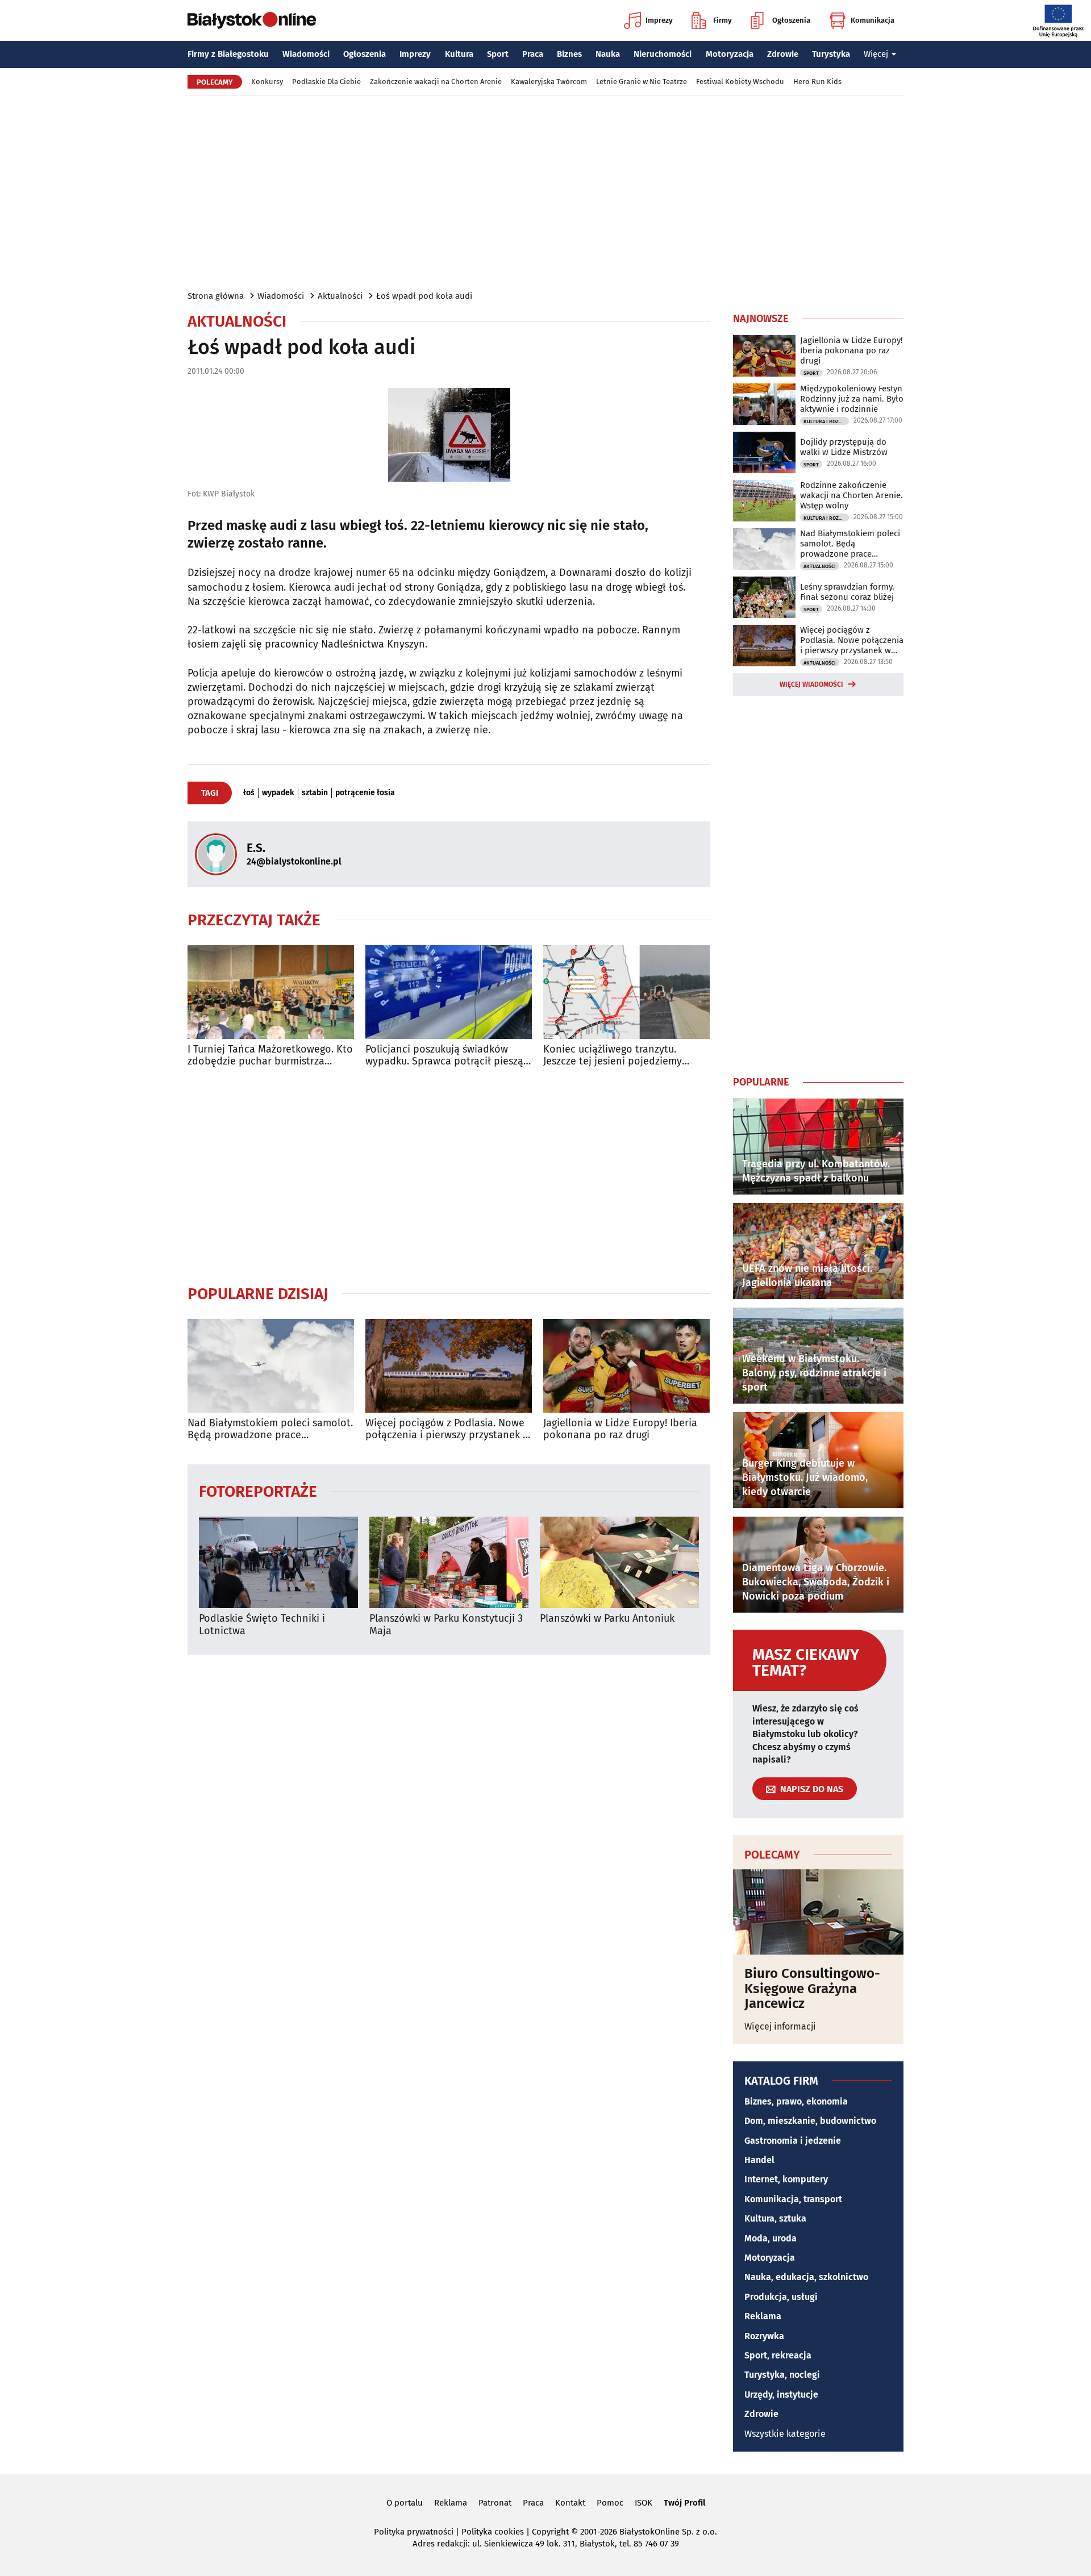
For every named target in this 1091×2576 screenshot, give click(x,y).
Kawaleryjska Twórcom (549, 82)
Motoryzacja (730, 54)
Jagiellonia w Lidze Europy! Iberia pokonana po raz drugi (620, 1429)
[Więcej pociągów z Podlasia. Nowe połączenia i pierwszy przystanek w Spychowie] (449, 1366)
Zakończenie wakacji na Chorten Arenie (436, 82)
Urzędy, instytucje (781, 2395)
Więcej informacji (780, 2026)
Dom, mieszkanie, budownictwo (810, 2121)
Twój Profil (684, 2503)
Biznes (569, 54)
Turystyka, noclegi (782, 2375)
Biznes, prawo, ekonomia (796, 2101)
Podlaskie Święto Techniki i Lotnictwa (262, 1625)
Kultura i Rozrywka (826, 421)
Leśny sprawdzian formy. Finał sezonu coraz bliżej (847, 592)
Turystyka (831, 54)
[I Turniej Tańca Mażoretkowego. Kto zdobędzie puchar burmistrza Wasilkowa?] (271, 992)
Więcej (876, 54)
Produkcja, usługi (781, 2297)
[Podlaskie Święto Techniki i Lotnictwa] (278, 1562)
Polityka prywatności (414, 2532)
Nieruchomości (663, 54)
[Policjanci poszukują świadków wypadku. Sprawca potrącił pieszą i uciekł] (449, 992)
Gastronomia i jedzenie (793, 2141)
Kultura (459, 54)
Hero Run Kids (817, 82)
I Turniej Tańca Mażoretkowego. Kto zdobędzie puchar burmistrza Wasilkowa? (270, 1056)
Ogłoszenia (791, 20)
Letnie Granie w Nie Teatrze (642, 82)
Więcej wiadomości (811, 684)
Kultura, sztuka (775, 2218)
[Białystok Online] (252, 20)
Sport (498, 54)
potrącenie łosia (365, 793)
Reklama (763, 2316)
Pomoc (610, 2503)
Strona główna (216, 296)
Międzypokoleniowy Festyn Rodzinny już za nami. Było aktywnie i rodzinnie (852, 399)
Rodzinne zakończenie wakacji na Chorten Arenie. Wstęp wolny (851, 495)
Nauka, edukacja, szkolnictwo (806, 2277)
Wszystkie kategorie (785, 2434)
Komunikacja (873, 20)
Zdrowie (783, 54)
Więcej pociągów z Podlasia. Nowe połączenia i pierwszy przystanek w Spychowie (448, 1429)
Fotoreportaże (258, 1491)
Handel (759, 2160)
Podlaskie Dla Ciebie (326, 82)
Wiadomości (306, 54)
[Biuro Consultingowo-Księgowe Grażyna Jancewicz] (818, 1912)
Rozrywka (764, 2336)
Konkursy (267, 82)
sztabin (315, 793)
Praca (533, 54)
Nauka (608, 54)
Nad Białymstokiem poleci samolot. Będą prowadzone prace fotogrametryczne (270, 1429)
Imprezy (659, 20)
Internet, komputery (786, 2179)
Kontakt (570, 2503)
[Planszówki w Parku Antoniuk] (619, 1562)
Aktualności (340, 296)
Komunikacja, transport (793, 2199)
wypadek (278, 793)
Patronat (495, 2503)
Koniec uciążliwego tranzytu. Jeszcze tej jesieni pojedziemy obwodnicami (613, 1056)
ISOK (644, 2503)
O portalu (405, 2503)
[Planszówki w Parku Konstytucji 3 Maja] (449, 1562)
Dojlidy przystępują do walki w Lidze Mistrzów (844, 447)
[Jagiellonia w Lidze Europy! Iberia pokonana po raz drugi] (626, 1366)
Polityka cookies (493, 2532)
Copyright (550, 2532)
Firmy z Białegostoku (228, 54)
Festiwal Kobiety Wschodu (740, 82)
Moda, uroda (771, 2238)
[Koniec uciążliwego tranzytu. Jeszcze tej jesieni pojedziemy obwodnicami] (626, 992)
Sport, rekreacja (778, 2355)
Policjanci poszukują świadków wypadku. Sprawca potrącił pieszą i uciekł (447, 1056)
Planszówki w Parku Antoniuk (607, 1619)
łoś (249, 793)
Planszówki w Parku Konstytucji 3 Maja (446, 1625)
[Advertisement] (545, 192)
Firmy (723, 20)
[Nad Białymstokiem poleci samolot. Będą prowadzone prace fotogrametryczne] (271, 1366)
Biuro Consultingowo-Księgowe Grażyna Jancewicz (812, 1988)
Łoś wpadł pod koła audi (424, 296)
